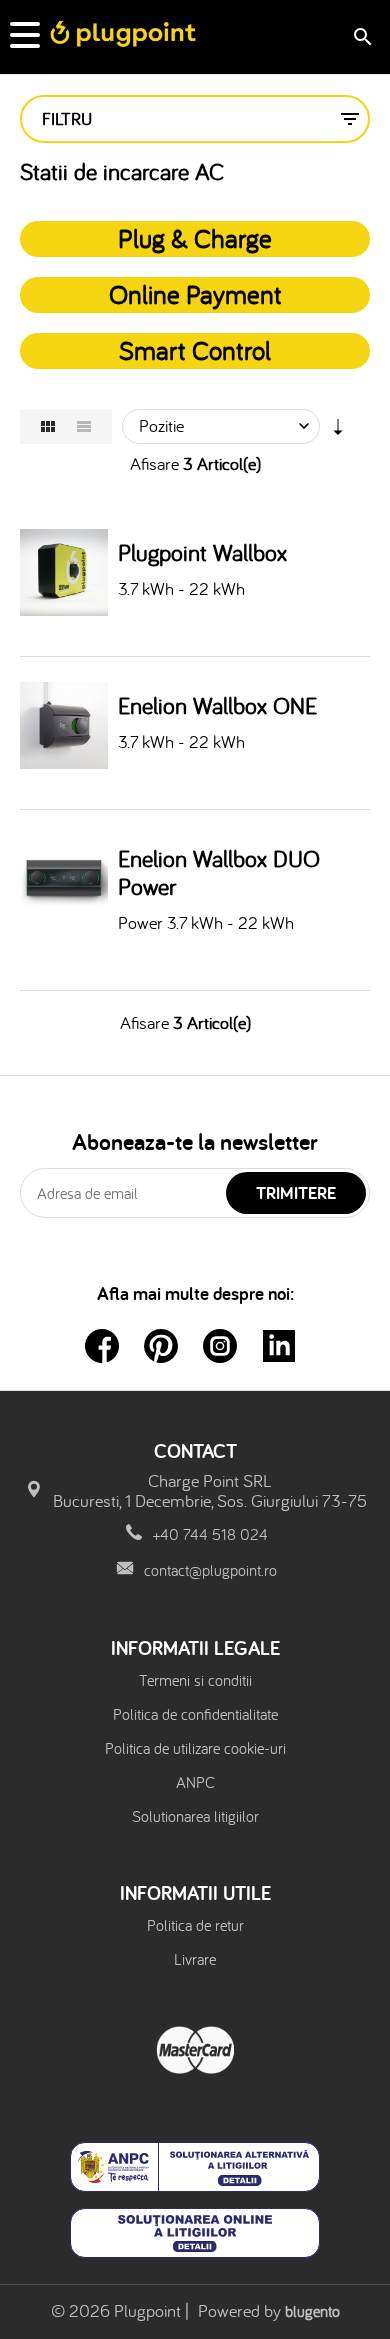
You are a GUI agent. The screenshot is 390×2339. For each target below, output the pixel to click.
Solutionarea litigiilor (195, 1816)
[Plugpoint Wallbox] (64, 573)
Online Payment (195, 294)
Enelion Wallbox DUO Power (219, 873)
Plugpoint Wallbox (202, 553)
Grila (48, 426)
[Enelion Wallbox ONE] (64, 726)
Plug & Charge (195, 238)
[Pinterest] (161, 1346)
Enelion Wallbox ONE (217, 706)
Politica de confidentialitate (195, 1714)
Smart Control (195, 350)
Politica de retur (195, 1925)
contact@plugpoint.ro (210, 1570)
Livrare (195, 1959)
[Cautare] (363, 37)
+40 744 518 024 (210, 1534)
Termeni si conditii (195, 1680)
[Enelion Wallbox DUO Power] (64, 879)
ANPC (195, 1782)
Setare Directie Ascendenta (338, 431)
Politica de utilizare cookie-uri (195, 1748)
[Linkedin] (279, 1346)
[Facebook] (102, 1346)
